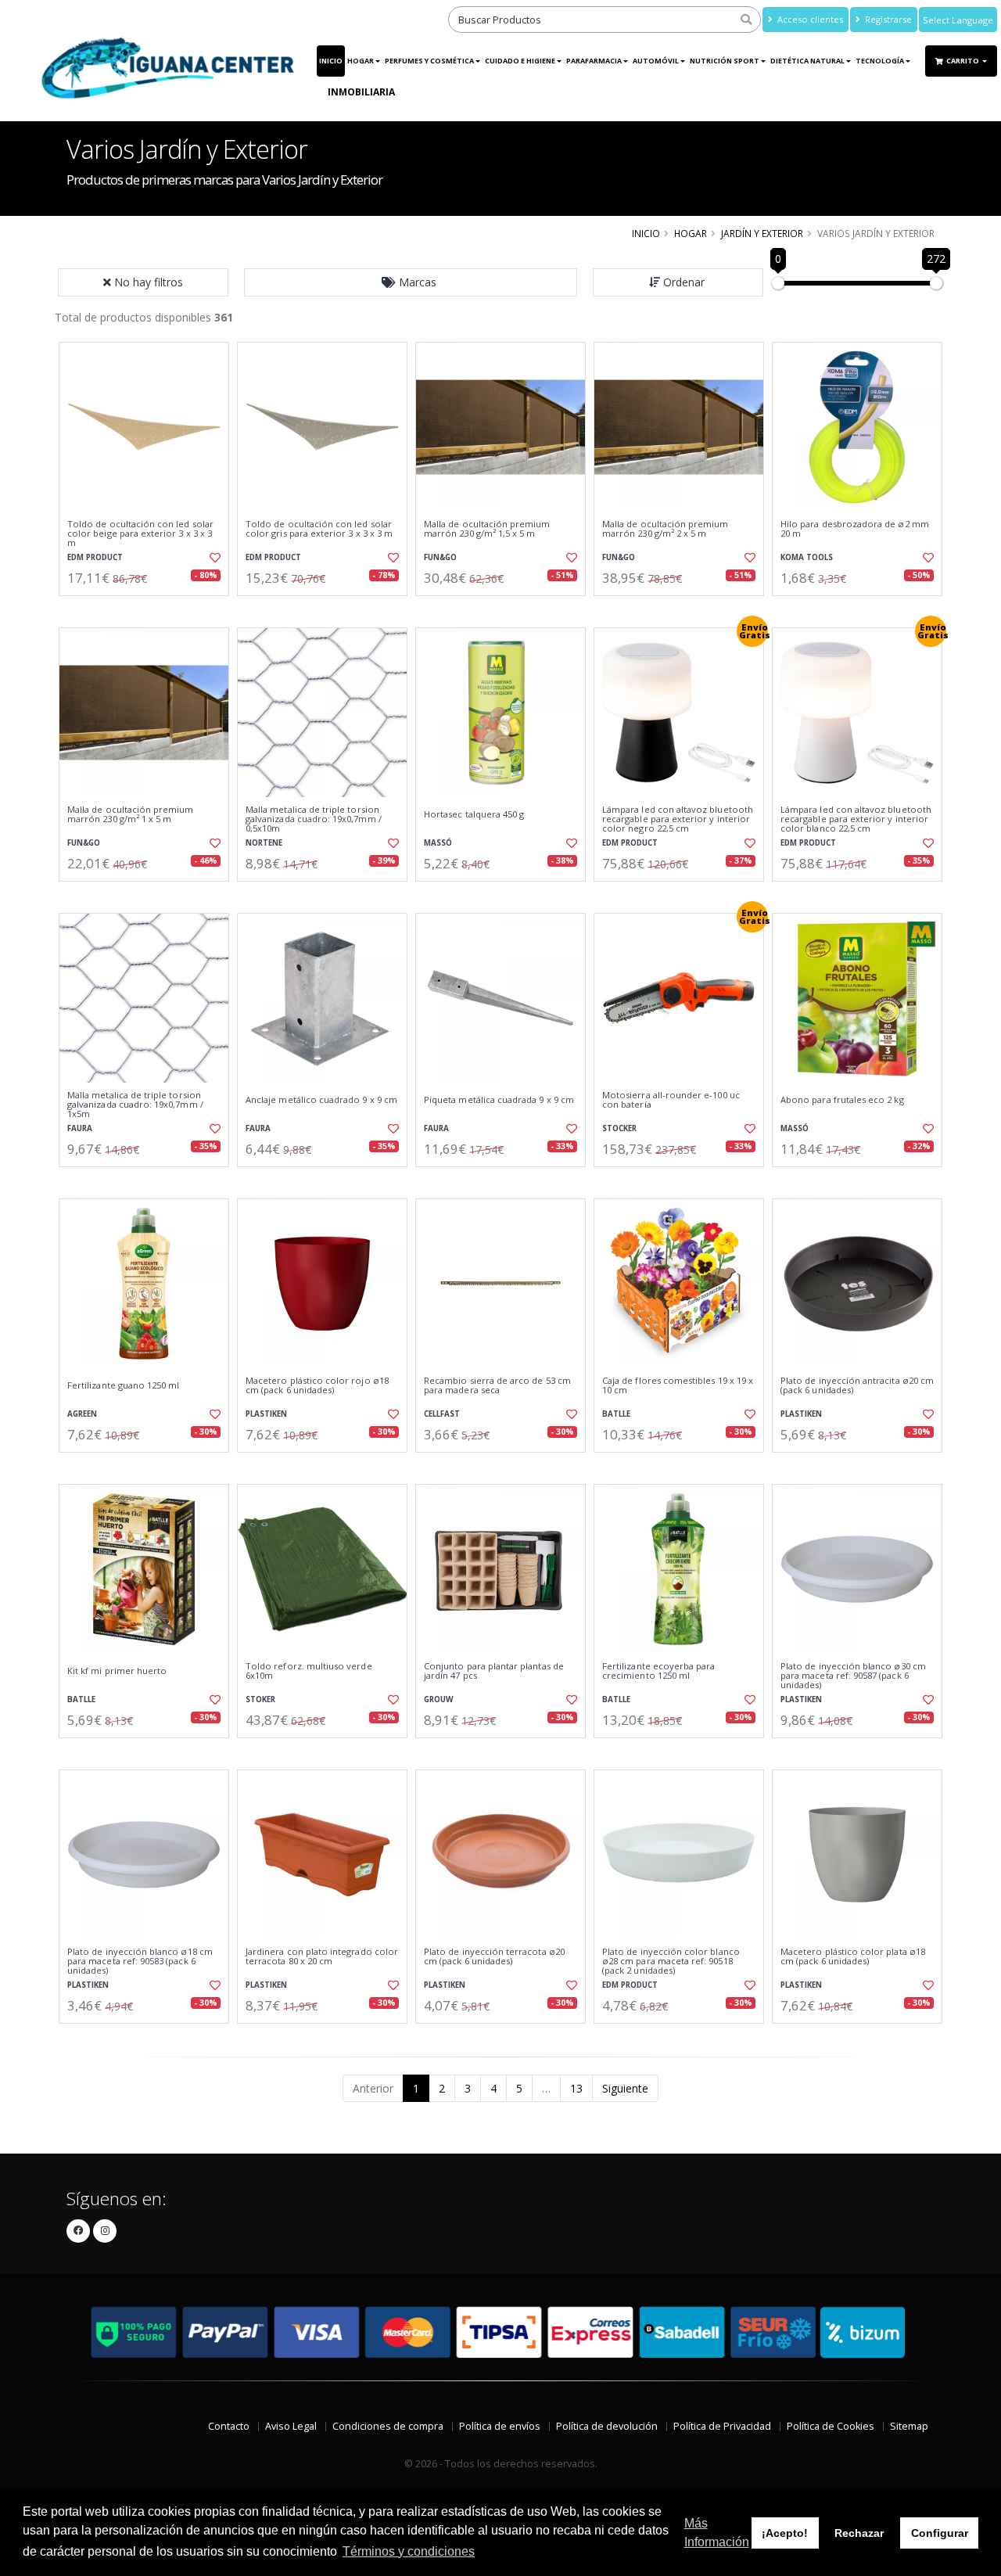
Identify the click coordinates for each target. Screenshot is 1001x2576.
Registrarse (887, 19)
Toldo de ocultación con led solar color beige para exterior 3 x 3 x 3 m (140, 534)
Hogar (361, 61)
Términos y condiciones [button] (409, 2551)
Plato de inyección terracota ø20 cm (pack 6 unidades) (494, 1957)
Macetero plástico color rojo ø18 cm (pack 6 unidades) (317, 1386)
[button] (411, 282)
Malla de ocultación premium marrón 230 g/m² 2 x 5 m (666, 529)
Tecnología (880, 61)
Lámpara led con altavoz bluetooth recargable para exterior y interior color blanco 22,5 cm (856, 819)
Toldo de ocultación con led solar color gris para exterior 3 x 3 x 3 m (319, 529)
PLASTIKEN (266, 1414)
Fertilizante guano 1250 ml (123, 1385)
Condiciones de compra (388, 2426)
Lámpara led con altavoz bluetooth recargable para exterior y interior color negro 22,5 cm (678, 819)
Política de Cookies (831, 2426)
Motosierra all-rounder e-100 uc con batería (671, 1100)
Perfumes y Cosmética (429, 61)
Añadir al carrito (149, 609)
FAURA (80, 1128)
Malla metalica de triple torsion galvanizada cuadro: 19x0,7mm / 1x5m (135, 1105)
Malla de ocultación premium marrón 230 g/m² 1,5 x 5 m (487, 529)
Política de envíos (500, 2426)
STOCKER (619, 1128)
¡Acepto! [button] (785, 2533)
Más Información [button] (717, 2533)
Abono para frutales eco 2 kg (842, 1100)
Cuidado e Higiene (520, 61)
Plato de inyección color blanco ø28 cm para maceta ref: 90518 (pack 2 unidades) (671, 1962)
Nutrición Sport (725, 61)
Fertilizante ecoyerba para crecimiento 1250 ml (658, 1671)
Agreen (82, 1414)
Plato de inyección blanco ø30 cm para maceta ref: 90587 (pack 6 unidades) (853, 1676)
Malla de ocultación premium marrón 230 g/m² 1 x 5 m (131, 815)
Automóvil (656, 61)
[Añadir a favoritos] (213, 558)
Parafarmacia (594, 61)
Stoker (260, 1699)
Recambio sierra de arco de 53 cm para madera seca (497, 1386)
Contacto (229, 2426)
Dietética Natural (807, 61)
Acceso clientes (809, 19)
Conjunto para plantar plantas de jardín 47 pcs (494, 1671)
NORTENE (264, 843)
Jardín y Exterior (762, 233)
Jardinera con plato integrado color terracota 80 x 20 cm (322, 1957)
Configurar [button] (940, 2533)
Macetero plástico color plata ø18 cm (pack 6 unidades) (853, 1957)
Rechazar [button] (859, 2533)
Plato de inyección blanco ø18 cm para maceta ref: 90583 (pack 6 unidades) (140, 1962)
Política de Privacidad (722, 2426)
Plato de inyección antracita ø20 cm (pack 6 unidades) (857, 1386)
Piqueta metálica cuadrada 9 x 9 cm (499, 1100)
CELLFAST (442, 1414)
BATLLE (616, 1414)
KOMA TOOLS (807, 557)
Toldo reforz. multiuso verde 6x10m (309, 1671)
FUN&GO (440, 557)
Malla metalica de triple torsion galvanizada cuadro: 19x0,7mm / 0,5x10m (314, 819)
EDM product (95, 557)
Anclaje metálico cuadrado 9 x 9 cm (321, 1100)
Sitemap (909, 2426)
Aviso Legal (291, 2426)
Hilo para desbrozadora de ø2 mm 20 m (855, 529)
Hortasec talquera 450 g (474, 814)
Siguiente (625, 2088)
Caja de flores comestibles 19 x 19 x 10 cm (678, 1386)
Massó (438, 843)
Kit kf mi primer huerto (117, 1671)
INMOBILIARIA (361, 92)
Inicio (331, 61)
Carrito (963, 61)
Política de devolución (607, 2426)
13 (576, 2088)
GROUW (438, 1699)
